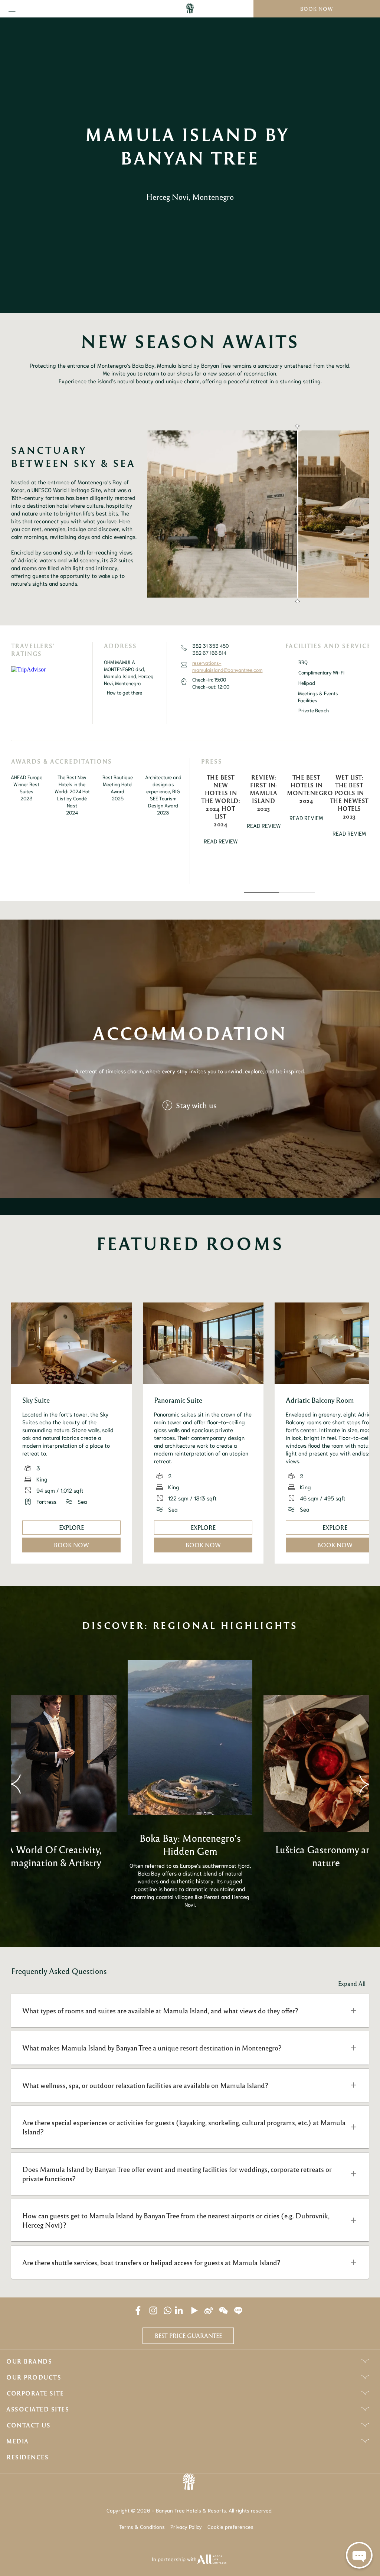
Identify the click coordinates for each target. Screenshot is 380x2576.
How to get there (125, 692)
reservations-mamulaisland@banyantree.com (227, 666)
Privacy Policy (186, 2527)
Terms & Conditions (142, 2527)
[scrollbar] (297, 514)
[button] (190, 2011)
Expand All (352, 1984)
